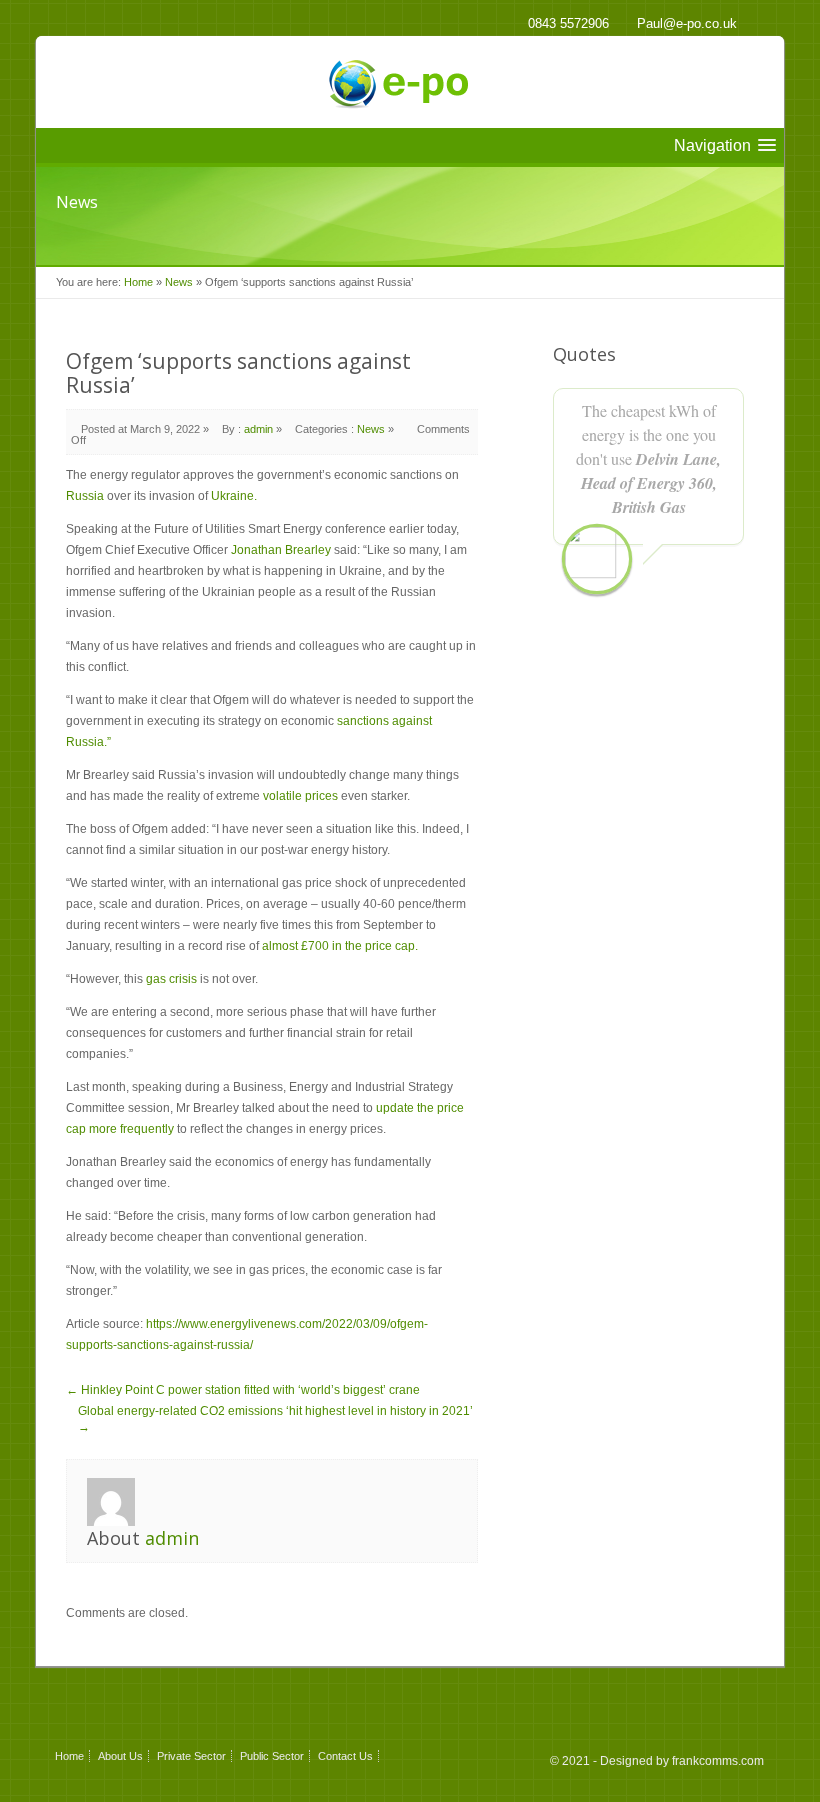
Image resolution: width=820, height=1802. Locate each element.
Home (138, 282)
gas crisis (171, 979)
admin (258, 429)
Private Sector (191, 1756)
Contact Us (345, 1756)
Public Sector (272, 1756)
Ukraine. (234, 496)
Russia (85, 496)
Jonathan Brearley (281, 550)
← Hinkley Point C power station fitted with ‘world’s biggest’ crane (243, 1390)
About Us (120, 1756)
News (179, 282)
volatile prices (300, 796)
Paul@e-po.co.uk (687, 23)
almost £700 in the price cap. (340, 946)
